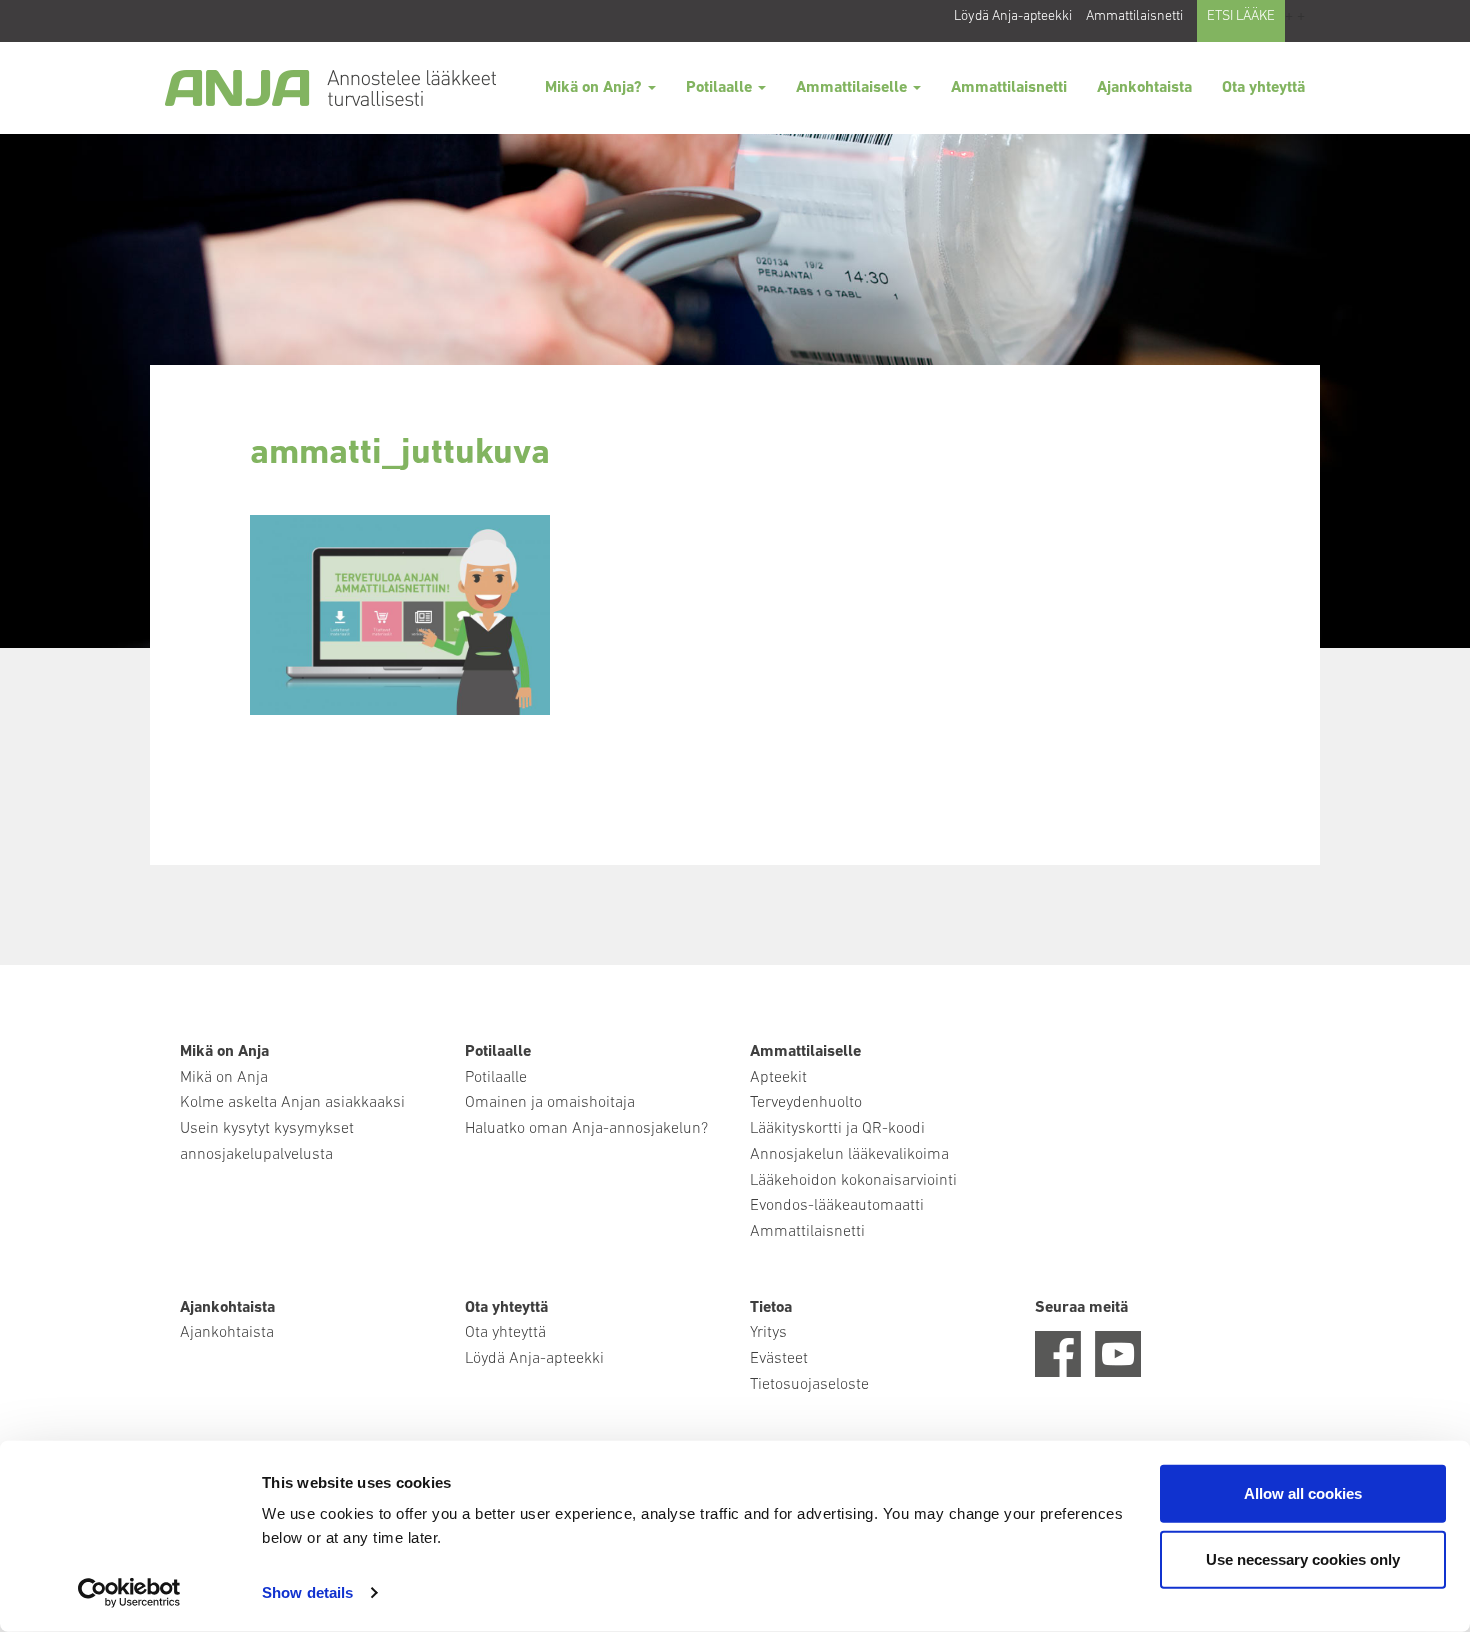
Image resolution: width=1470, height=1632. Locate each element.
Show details (307, 1592)
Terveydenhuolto (806, 1103)
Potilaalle (721, 88)
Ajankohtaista (1144, 88)
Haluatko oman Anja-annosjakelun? (586, 1129)
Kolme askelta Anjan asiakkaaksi (292, 1103)
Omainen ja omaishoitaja (550, 1103)
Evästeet (779, 1359)
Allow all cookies (1303, 1493)
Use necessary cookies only (1303, 1558)
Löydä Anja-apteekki (1013, 16)
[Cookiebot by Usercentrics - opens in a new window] (129, 1593)
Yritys (768, 1333)
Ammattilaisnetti (1134, 16)
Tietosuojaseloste (809, 1385)
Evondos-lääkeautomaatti (837, 1206)
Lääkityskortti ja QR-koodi (837, 1129)
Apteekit (778, 1078)
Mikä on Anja (224, 1078)
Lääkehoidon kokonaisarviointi (853, 1181)
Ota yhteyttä (1263, 88)
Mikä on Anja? (595, 88)
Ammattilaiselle (853, 88)
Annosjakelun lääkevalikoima (849, 1155)
